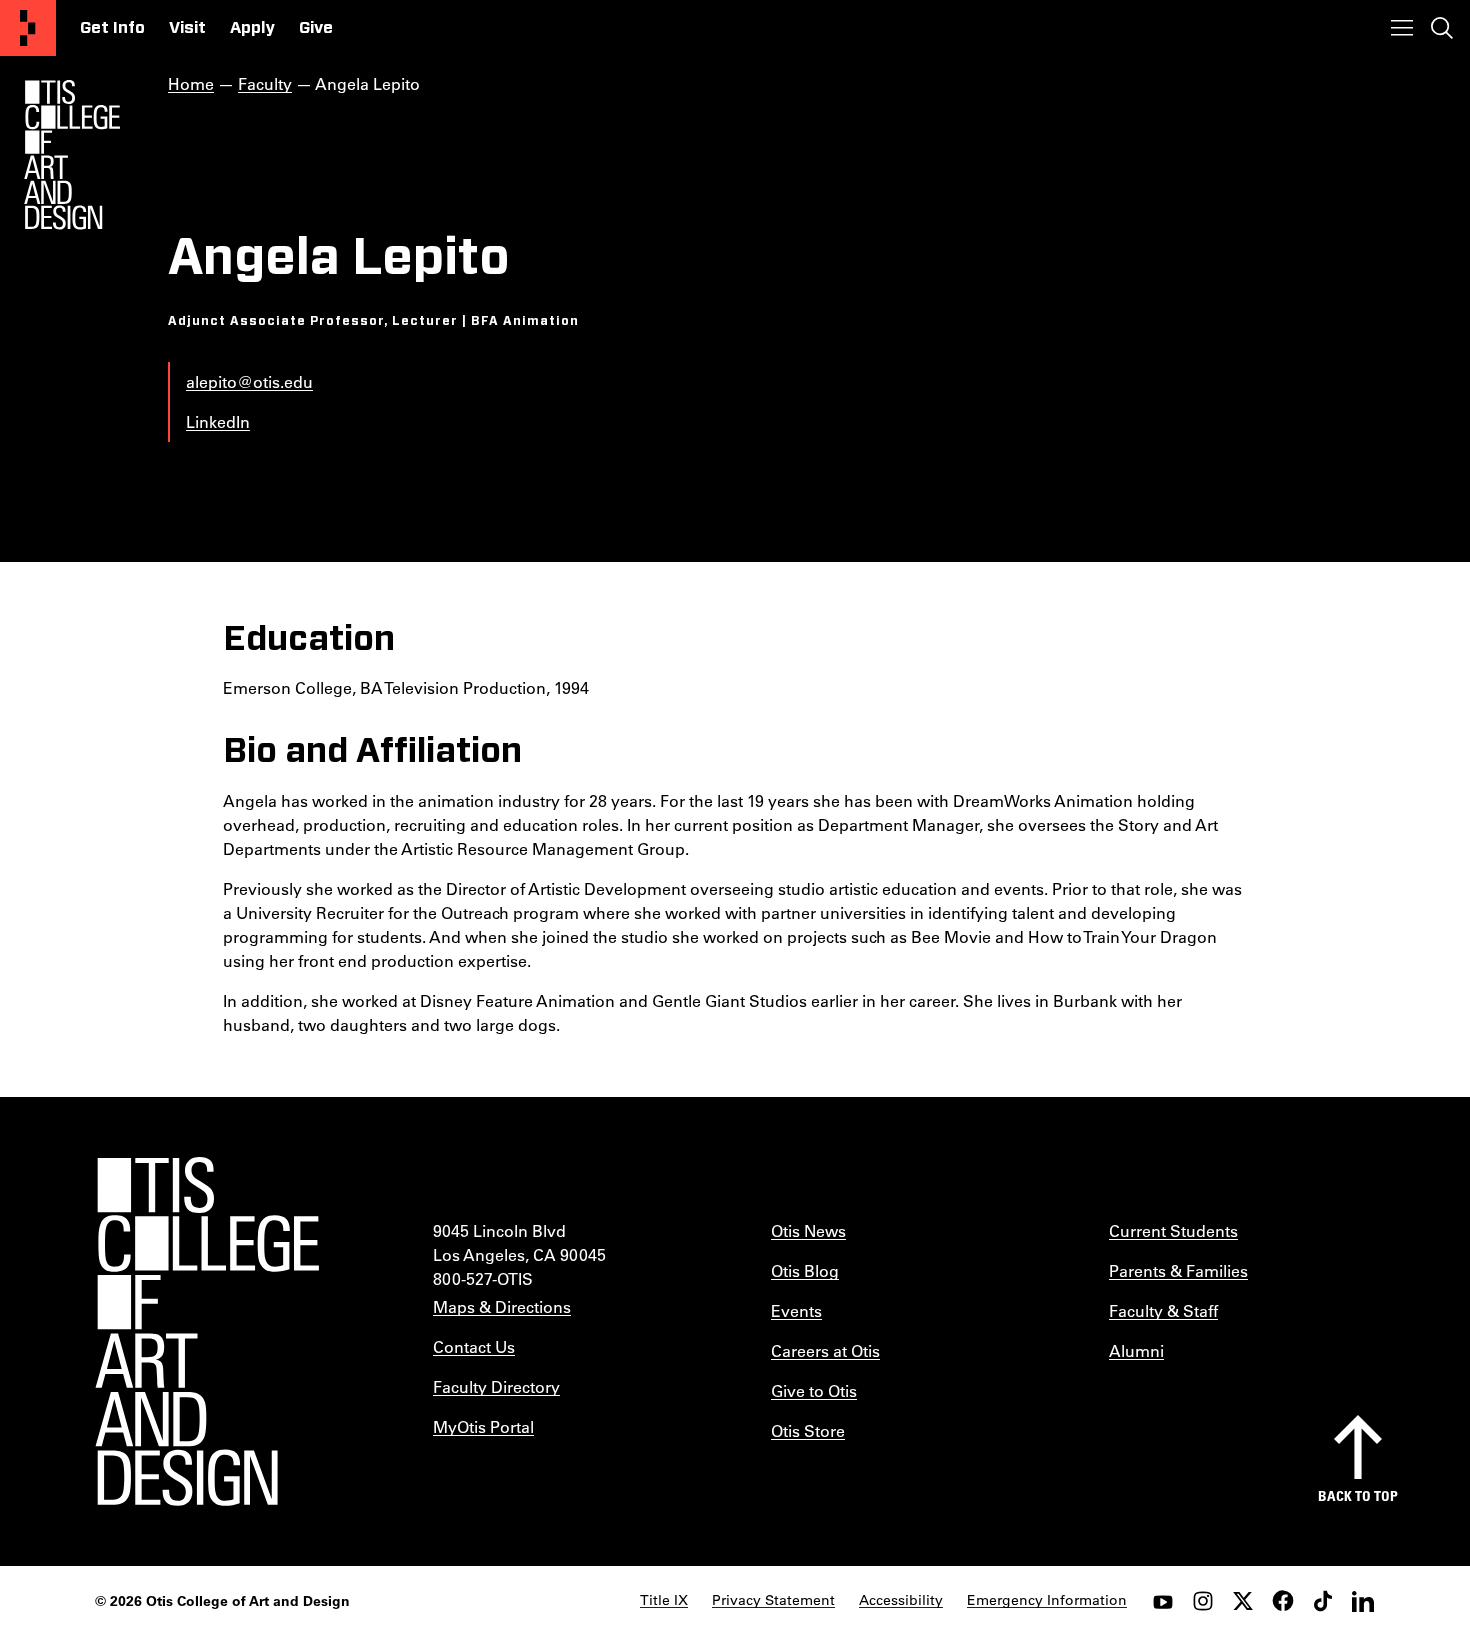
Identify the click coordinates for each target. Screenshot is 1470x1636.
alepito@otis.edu (249, 381)
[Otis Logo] (72, 155)
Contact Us (474, 1346)
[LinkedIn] (1363, 1601)
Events (796, 1310)
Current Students (1173, 1230)
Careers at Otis (825, 1350)
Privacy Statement (773, 1600)
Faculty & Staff (1163, 1310)
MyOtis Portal (483, 1426)
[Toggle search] (1442, 28)
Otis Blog (805, 1270)
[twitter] (1243, 1601)
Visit (187, 28)
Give (316, 28)
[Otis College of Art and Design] (28, 28)
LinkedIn (218, 421)
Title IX (664, 1600)
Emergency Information (1047, 1600)
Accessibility (901, 1600)
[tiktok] (1323, 1601)
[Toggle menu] (1402, 28)
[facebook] (1283, 1601)
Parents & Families (1178, 1270)
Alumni (1136, 1350)
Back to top (1358, 1495)
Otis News (808, 1230)
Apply (252, 28)
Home (191, 83)
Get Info (112, 28)
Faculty (265, 83)
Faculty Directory (496, 1386)
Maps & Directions (502, 1306)
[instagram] (1203, 1601)
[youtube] (1163, 1601)
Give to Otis (814, 1390)
